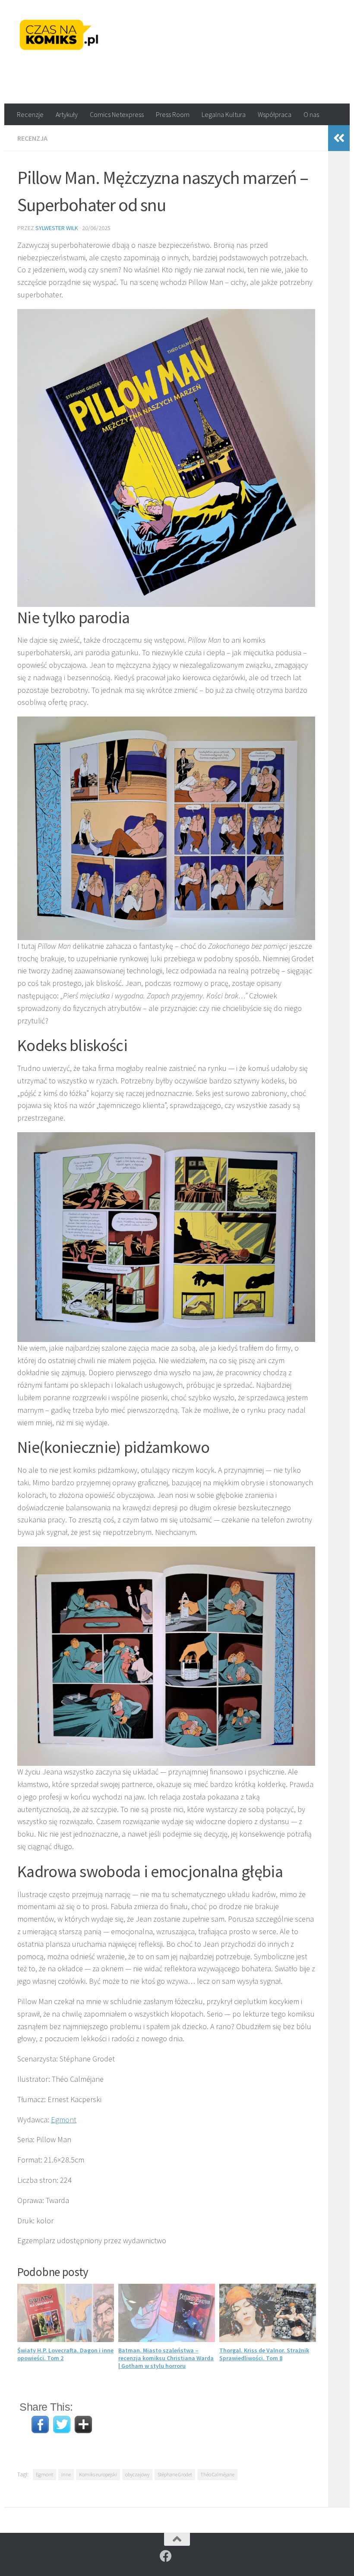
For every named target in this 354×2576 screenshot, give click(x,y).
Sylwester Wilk (57, 228)
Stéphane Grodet (175, 2474)
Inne (66, 2474)
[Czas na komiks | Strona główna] (59, 35)
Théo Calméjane (217, 2474)
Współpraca (275, 114)
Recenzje (30, 114)
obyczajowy (137, 2474)
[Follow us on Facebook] (166, 2556)
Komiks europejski (98, 2474)
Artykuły (67, 114)
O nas (311, 114)
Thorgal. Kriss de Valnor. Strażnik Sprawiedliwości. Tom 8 (264, 2354)
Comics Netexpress (117, 114)
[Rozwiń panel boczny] (339, 138)
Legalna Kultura (224, 114)
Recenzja (32, 138)
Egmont (64, 2120)
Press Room (173, 114)
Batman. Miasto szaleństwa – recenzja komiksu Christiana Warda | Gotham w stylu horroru (166, 2358)
